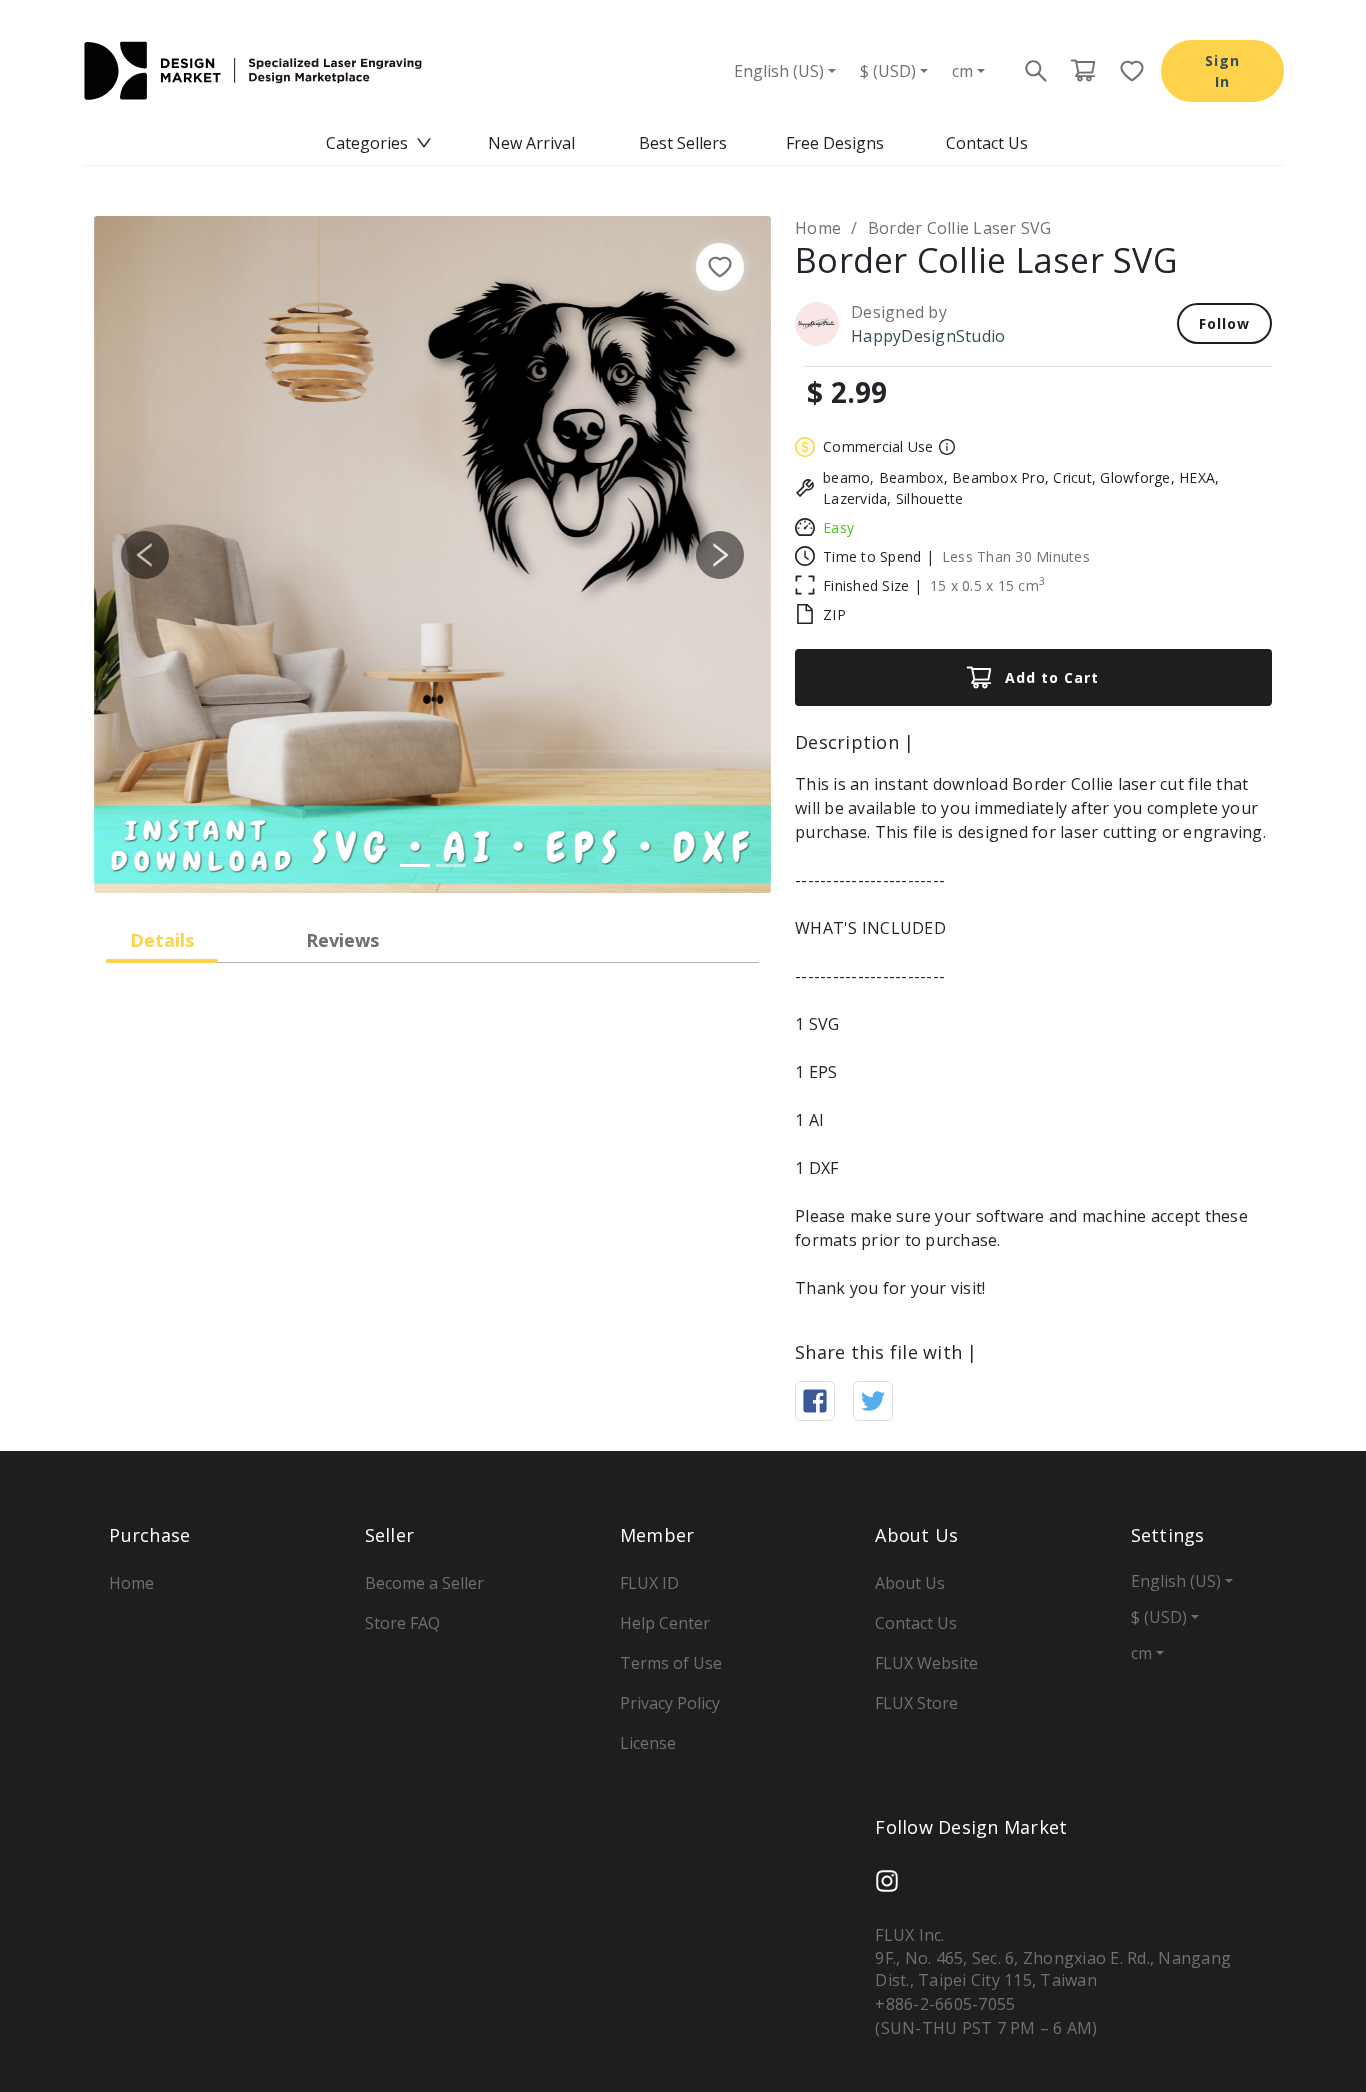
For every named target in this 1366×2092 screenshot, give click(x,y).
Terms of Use (671, 1663)
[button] (145, 554)
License (648, 1743)
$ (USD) (888, 71)
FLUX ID (649, 1583)
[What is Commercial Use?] (944, 447)
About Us (910, 1583)
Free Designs (835, 143)
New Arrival (531, 143)
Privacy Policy (670, 1703)
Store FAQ (402, 1623)
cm (962, 71)
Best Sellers (683, 143)
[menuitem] (379, 143)
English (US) (779, 71)
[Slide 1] (415, 865)
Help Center (665, 1623)
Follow (1224, 323)
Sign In (1222, 71)
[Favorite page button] (1126, 71)
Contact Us (987, 143)
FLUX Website (926, 1663)
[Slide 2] (451, 865)
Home (818, 228)
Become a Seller (424, 1583)
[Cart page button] (1083, 71)
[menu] (683, 143)
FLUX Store (916, 1703)
